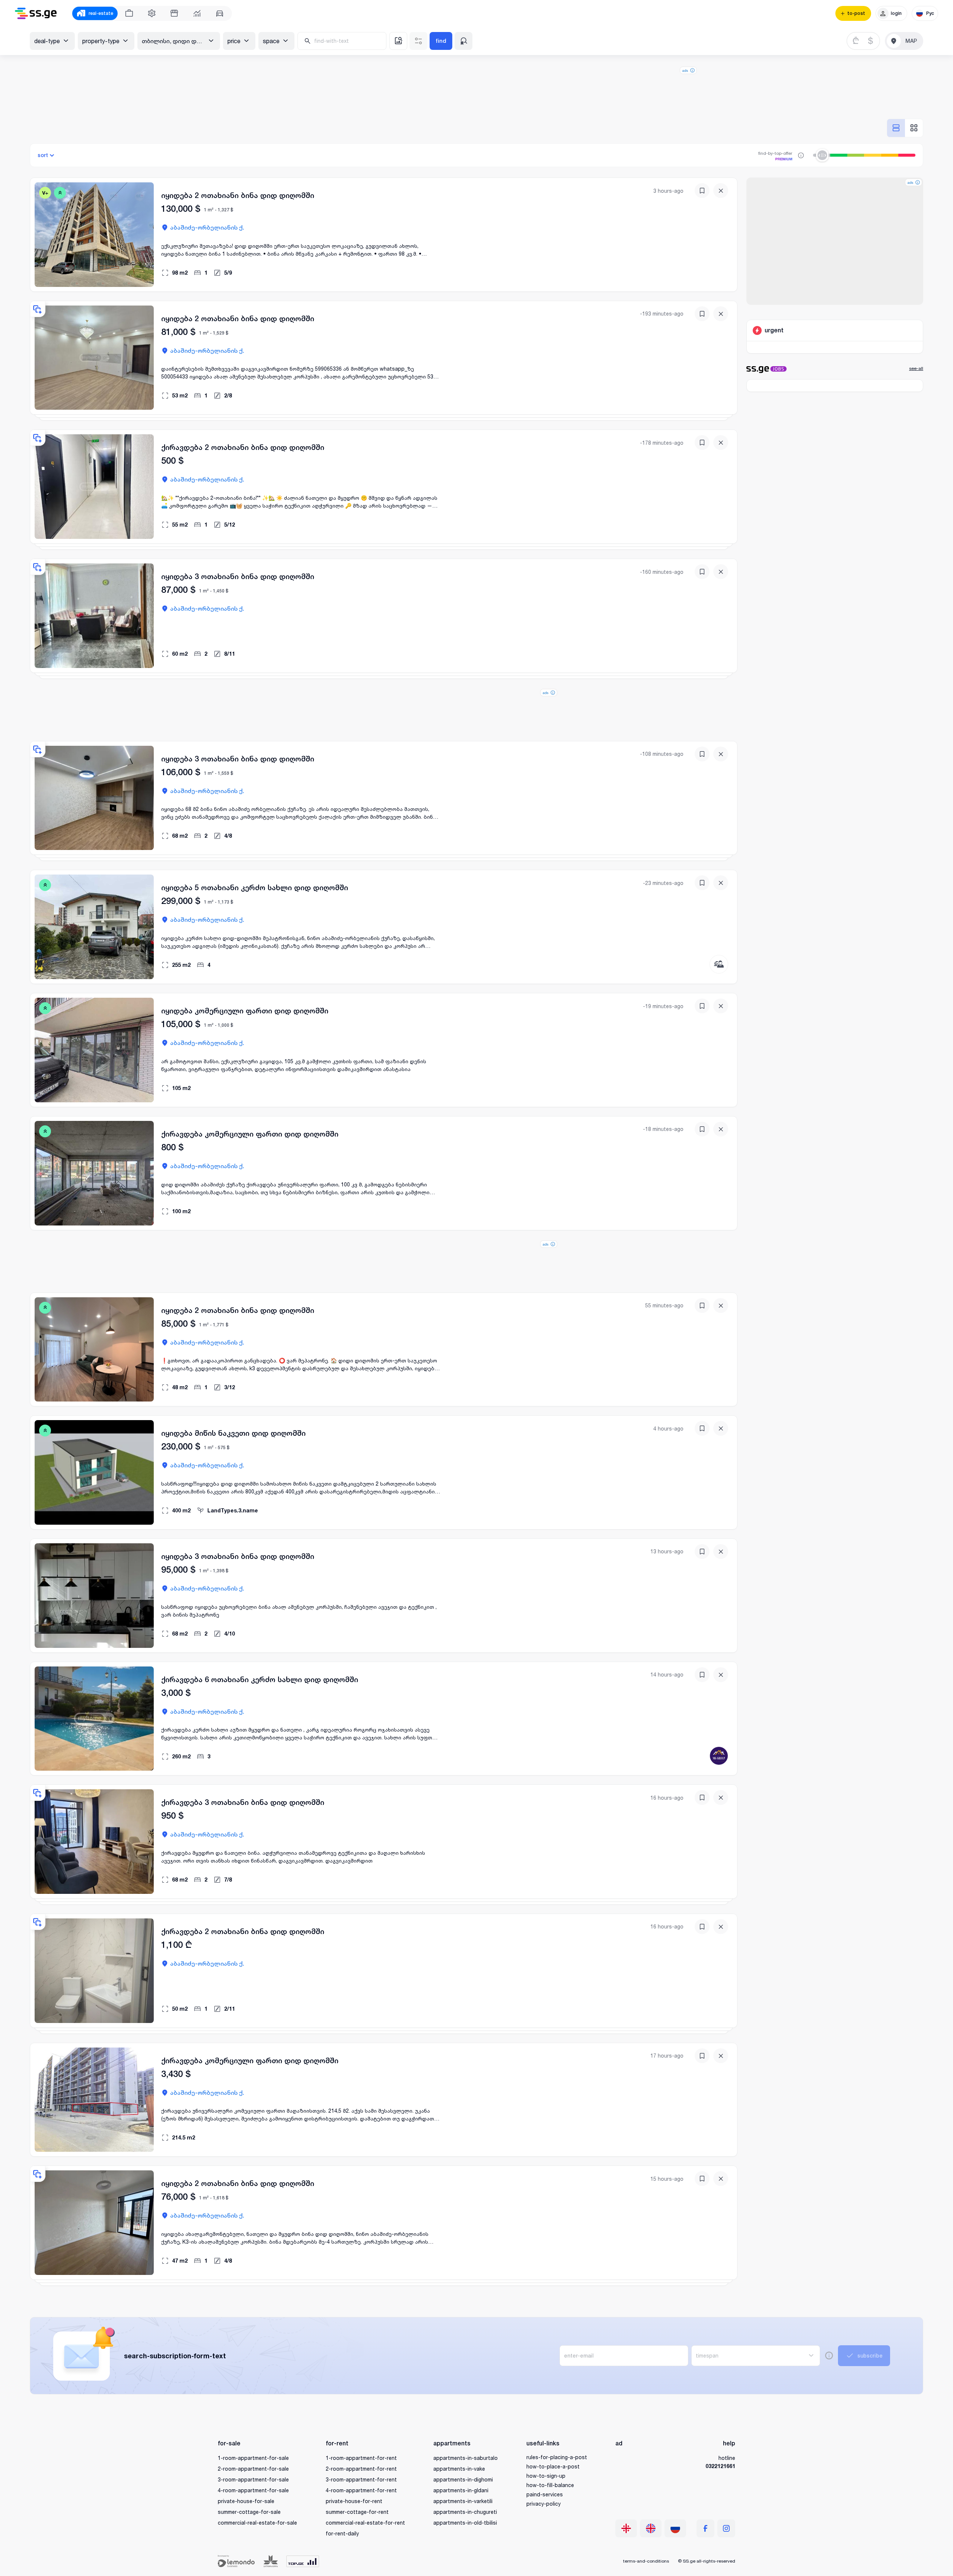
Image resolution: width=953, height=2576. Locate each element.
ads (685, 70)
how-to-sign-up (546, 2476)
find (441, 41)
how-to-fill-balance (550, 2485)
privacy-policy (544, 2504)
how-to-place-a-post (553, 2466)
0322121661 (720, 2466)
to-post (856, 13)
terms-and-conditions (646, 2561)
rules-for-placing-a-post (557, 2457)
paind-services (545, 2494)
